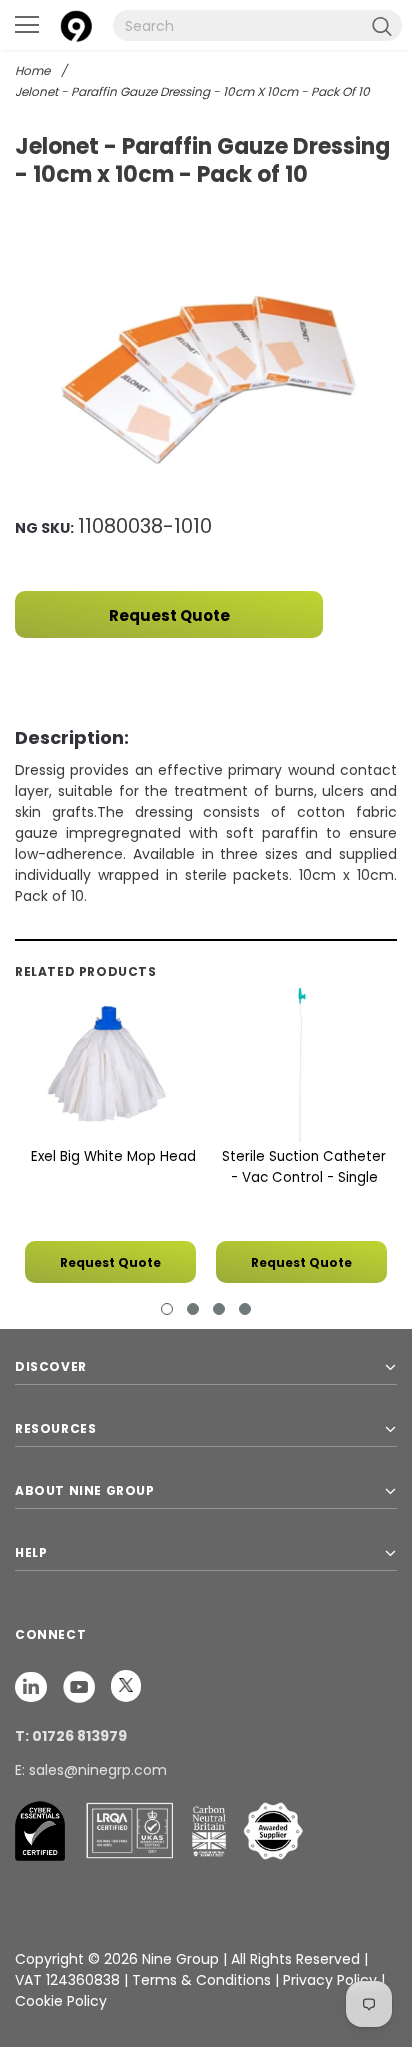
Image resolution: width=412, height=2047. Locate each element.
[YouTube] (81, 1686)
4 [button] (245, 1309)
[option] (206, 382)
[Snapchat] (33, 1686)
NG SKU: (44, 528)
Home (32, 70)
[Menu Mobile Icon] (27, 25)
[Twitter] (126, 1686)
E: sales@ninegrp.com (91, 1770)
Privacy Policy (332, 1980)
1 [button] (167, 1309)
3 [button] (219, 1309)
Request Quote (169, 615)
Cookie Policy (61, 2001)
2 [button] (193, 1309)
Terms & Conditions (201, 1980)
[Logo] (76, 23)
